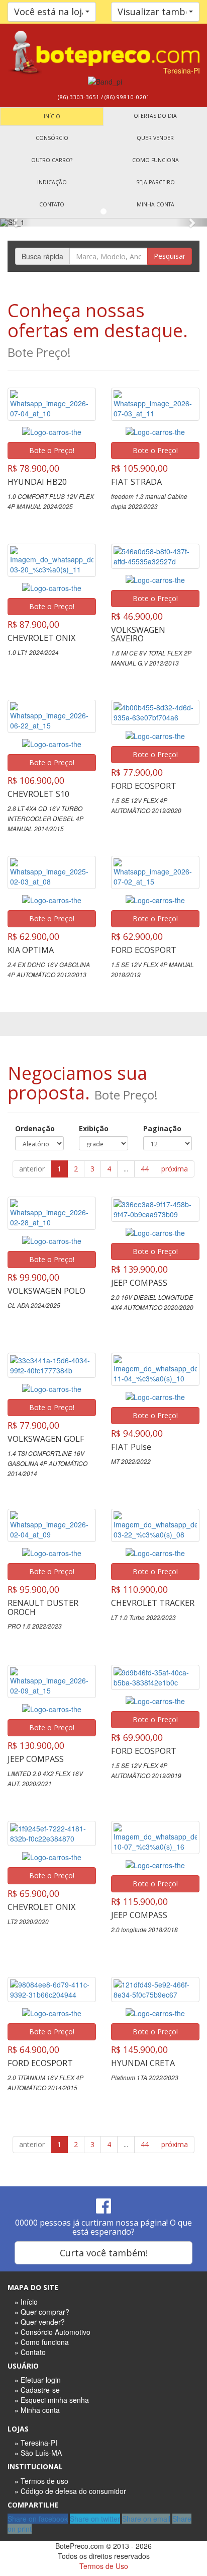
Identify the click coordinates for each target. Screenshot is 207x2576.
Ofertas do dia (155, 116)
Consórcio (52, 138)
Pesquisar (170, 256)
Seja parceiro (156, 182)
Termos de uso (44, 2481)
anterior (32, 1169)
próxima (175, 1169)
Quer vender (155, 138)
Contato (52, 204)
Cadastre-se (40, 2390)
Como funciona (156, 160)
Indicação (52, 182)
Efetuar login (41, 2380)
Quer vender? (43, 2322)
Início (52, 116)
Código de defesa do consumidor (73, 2491)
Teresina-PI (39, 2443)
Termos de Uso (104, 2566)
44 (145, 1169)
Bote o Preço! (52, 450)
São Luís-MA (41, 2453)
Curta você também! (104, 2253)
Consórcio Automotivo (56, 2332)
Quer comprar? (45, 2312)
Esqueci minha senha (55, 2400)
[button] (16, 223)
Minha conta (156, 204)
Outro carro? (52, 160)
